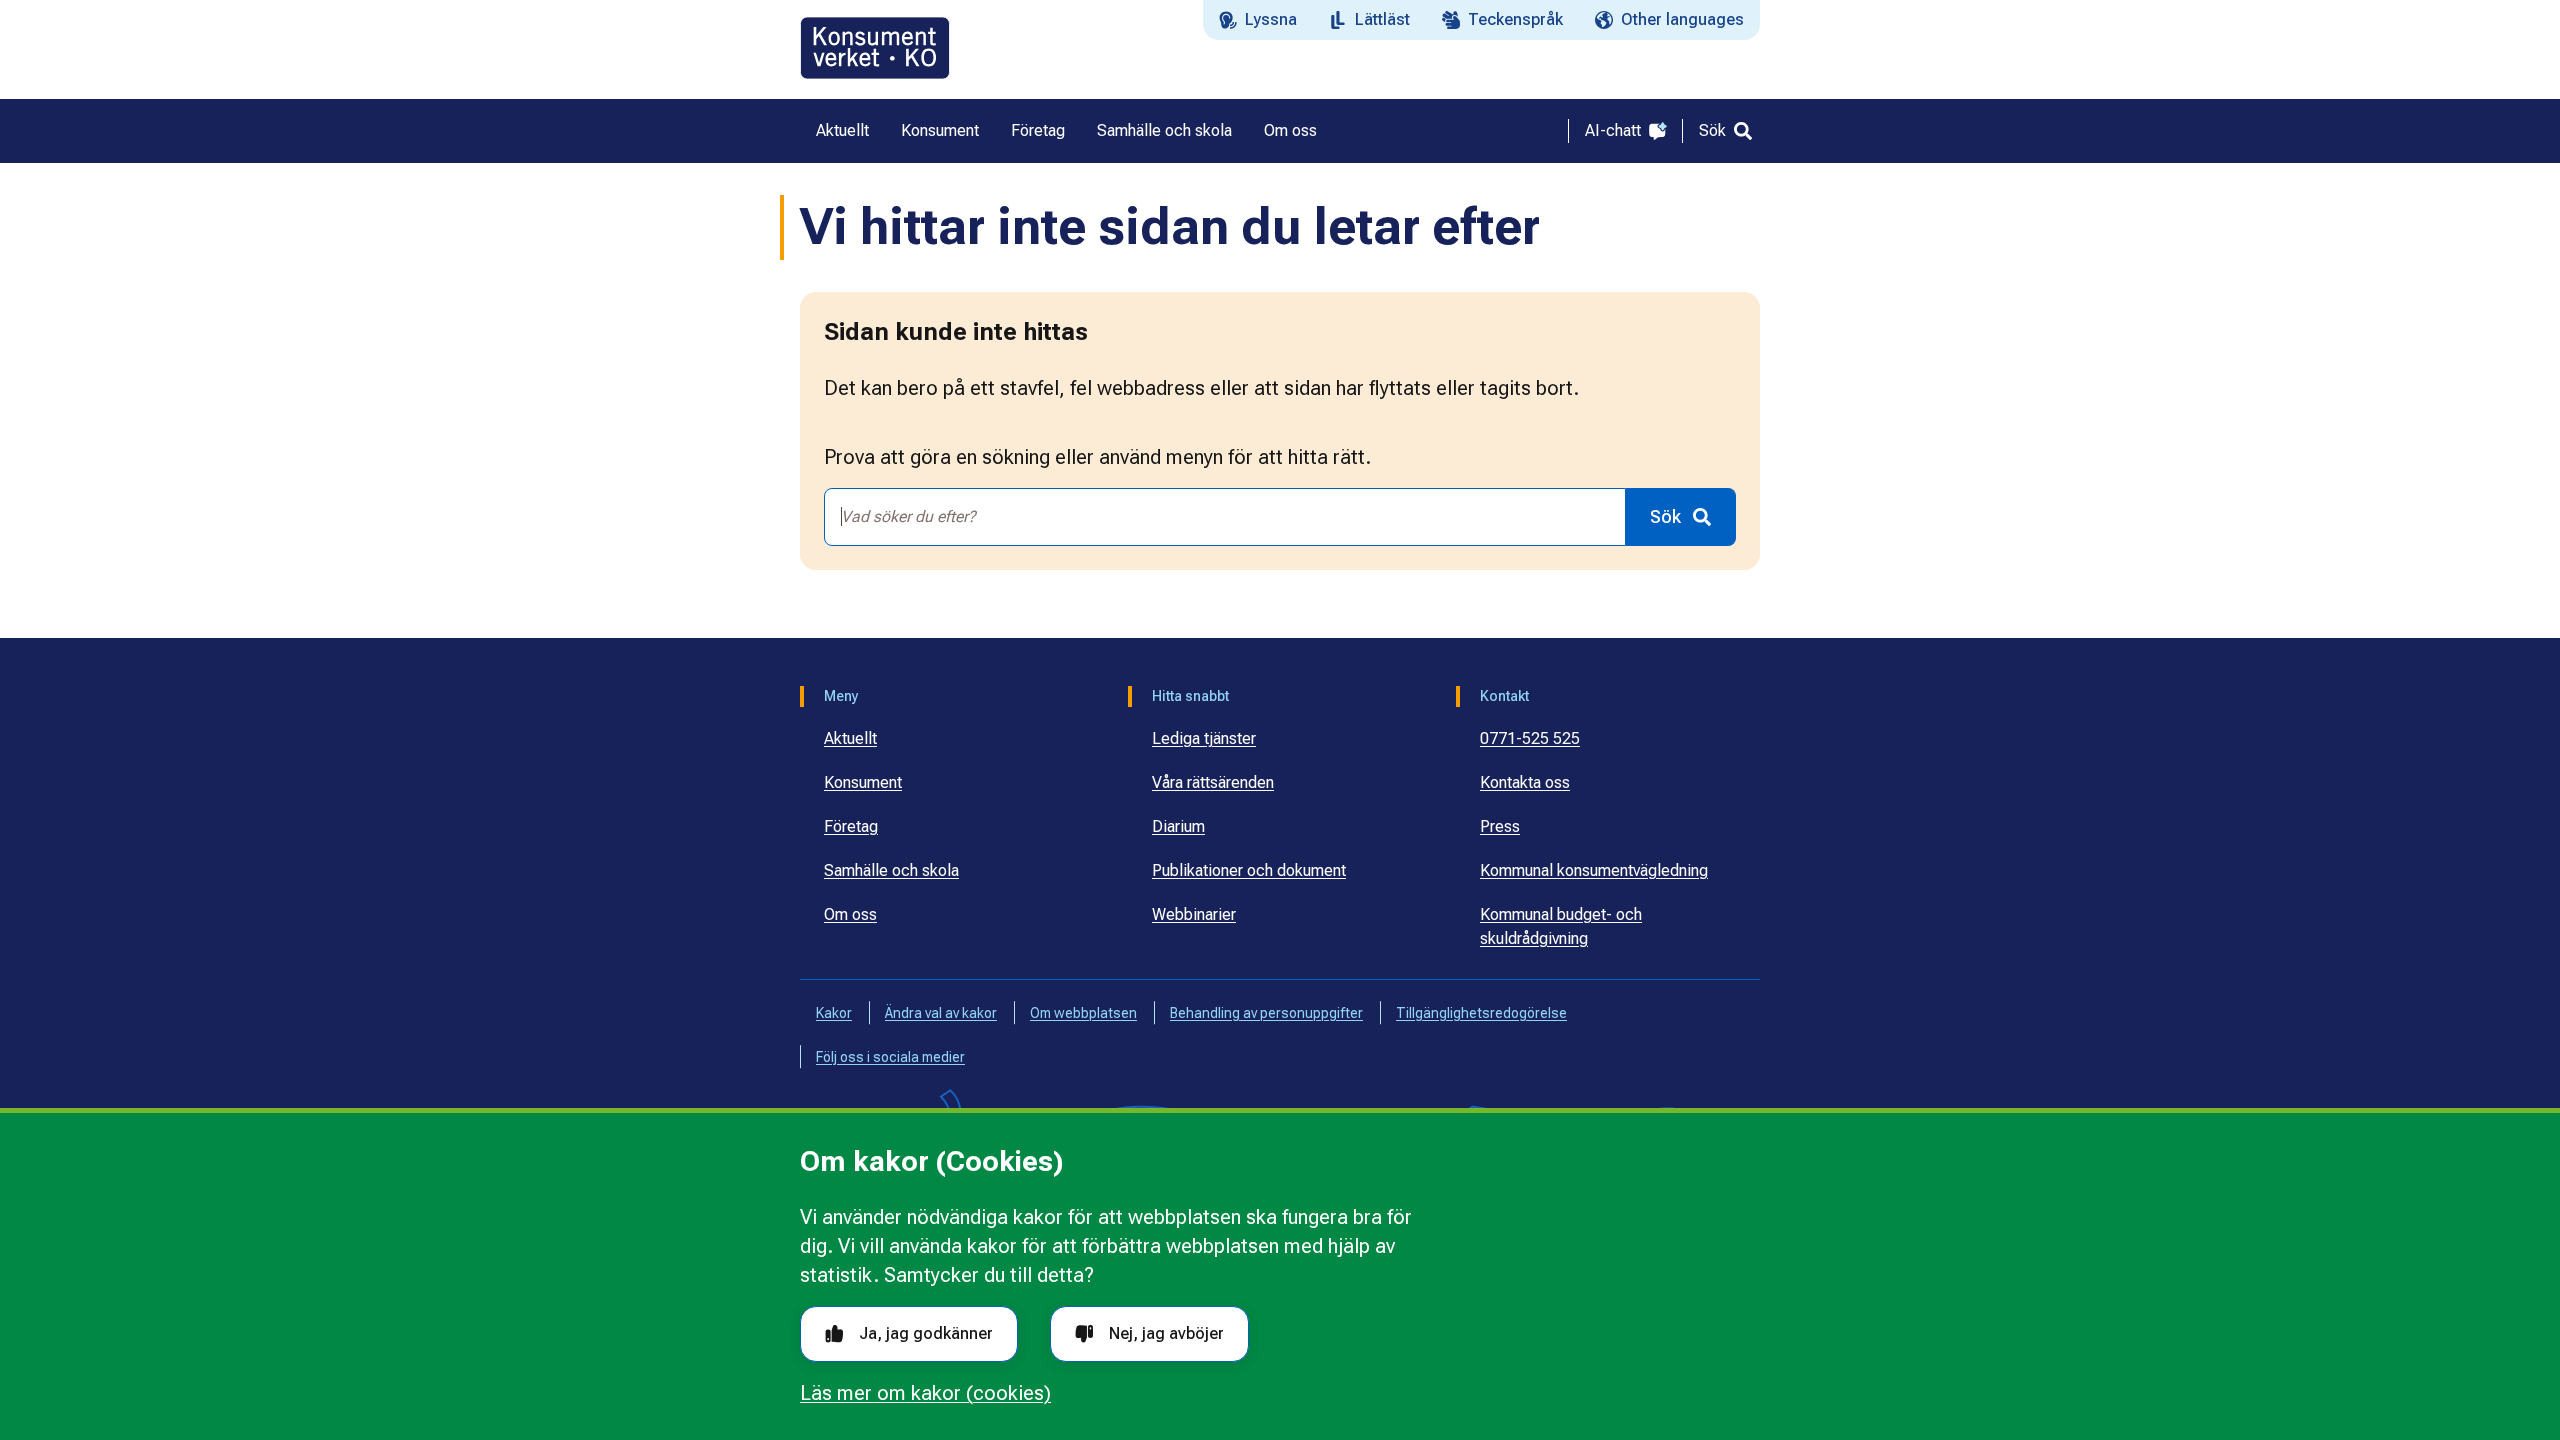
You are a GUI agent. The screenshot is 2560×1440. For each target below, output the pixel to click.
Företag (851, 826)
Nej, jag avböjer (1166, 1333)
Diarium (1178, 826)
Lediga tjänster (1204, 738)
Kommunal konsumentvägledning (1594, 870)
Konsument (863, 782)
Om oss (850, 914)
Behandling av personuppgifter (1266, 1013)
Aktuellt (850, 738)
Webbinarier (1194, 914)
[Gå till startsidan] (875, 48)
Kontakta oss (1525, 782)
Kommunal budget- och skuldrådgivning (1561, 926)
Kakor (834, 1013)
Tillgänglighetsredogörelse (1481, 1013)
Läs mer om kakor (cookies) (925, 1393)
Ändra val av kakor (941, 1013)
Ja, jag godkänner (926, 1333)
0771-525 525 (1530, 738)
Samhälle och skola (891, 870)
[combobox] (1225, 517)
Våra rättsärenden (1213, 782)
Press (1500, 826)
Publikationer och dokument (1249, 870)
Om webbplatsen (1083, 1013)
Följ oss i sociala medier (890, 1057)
